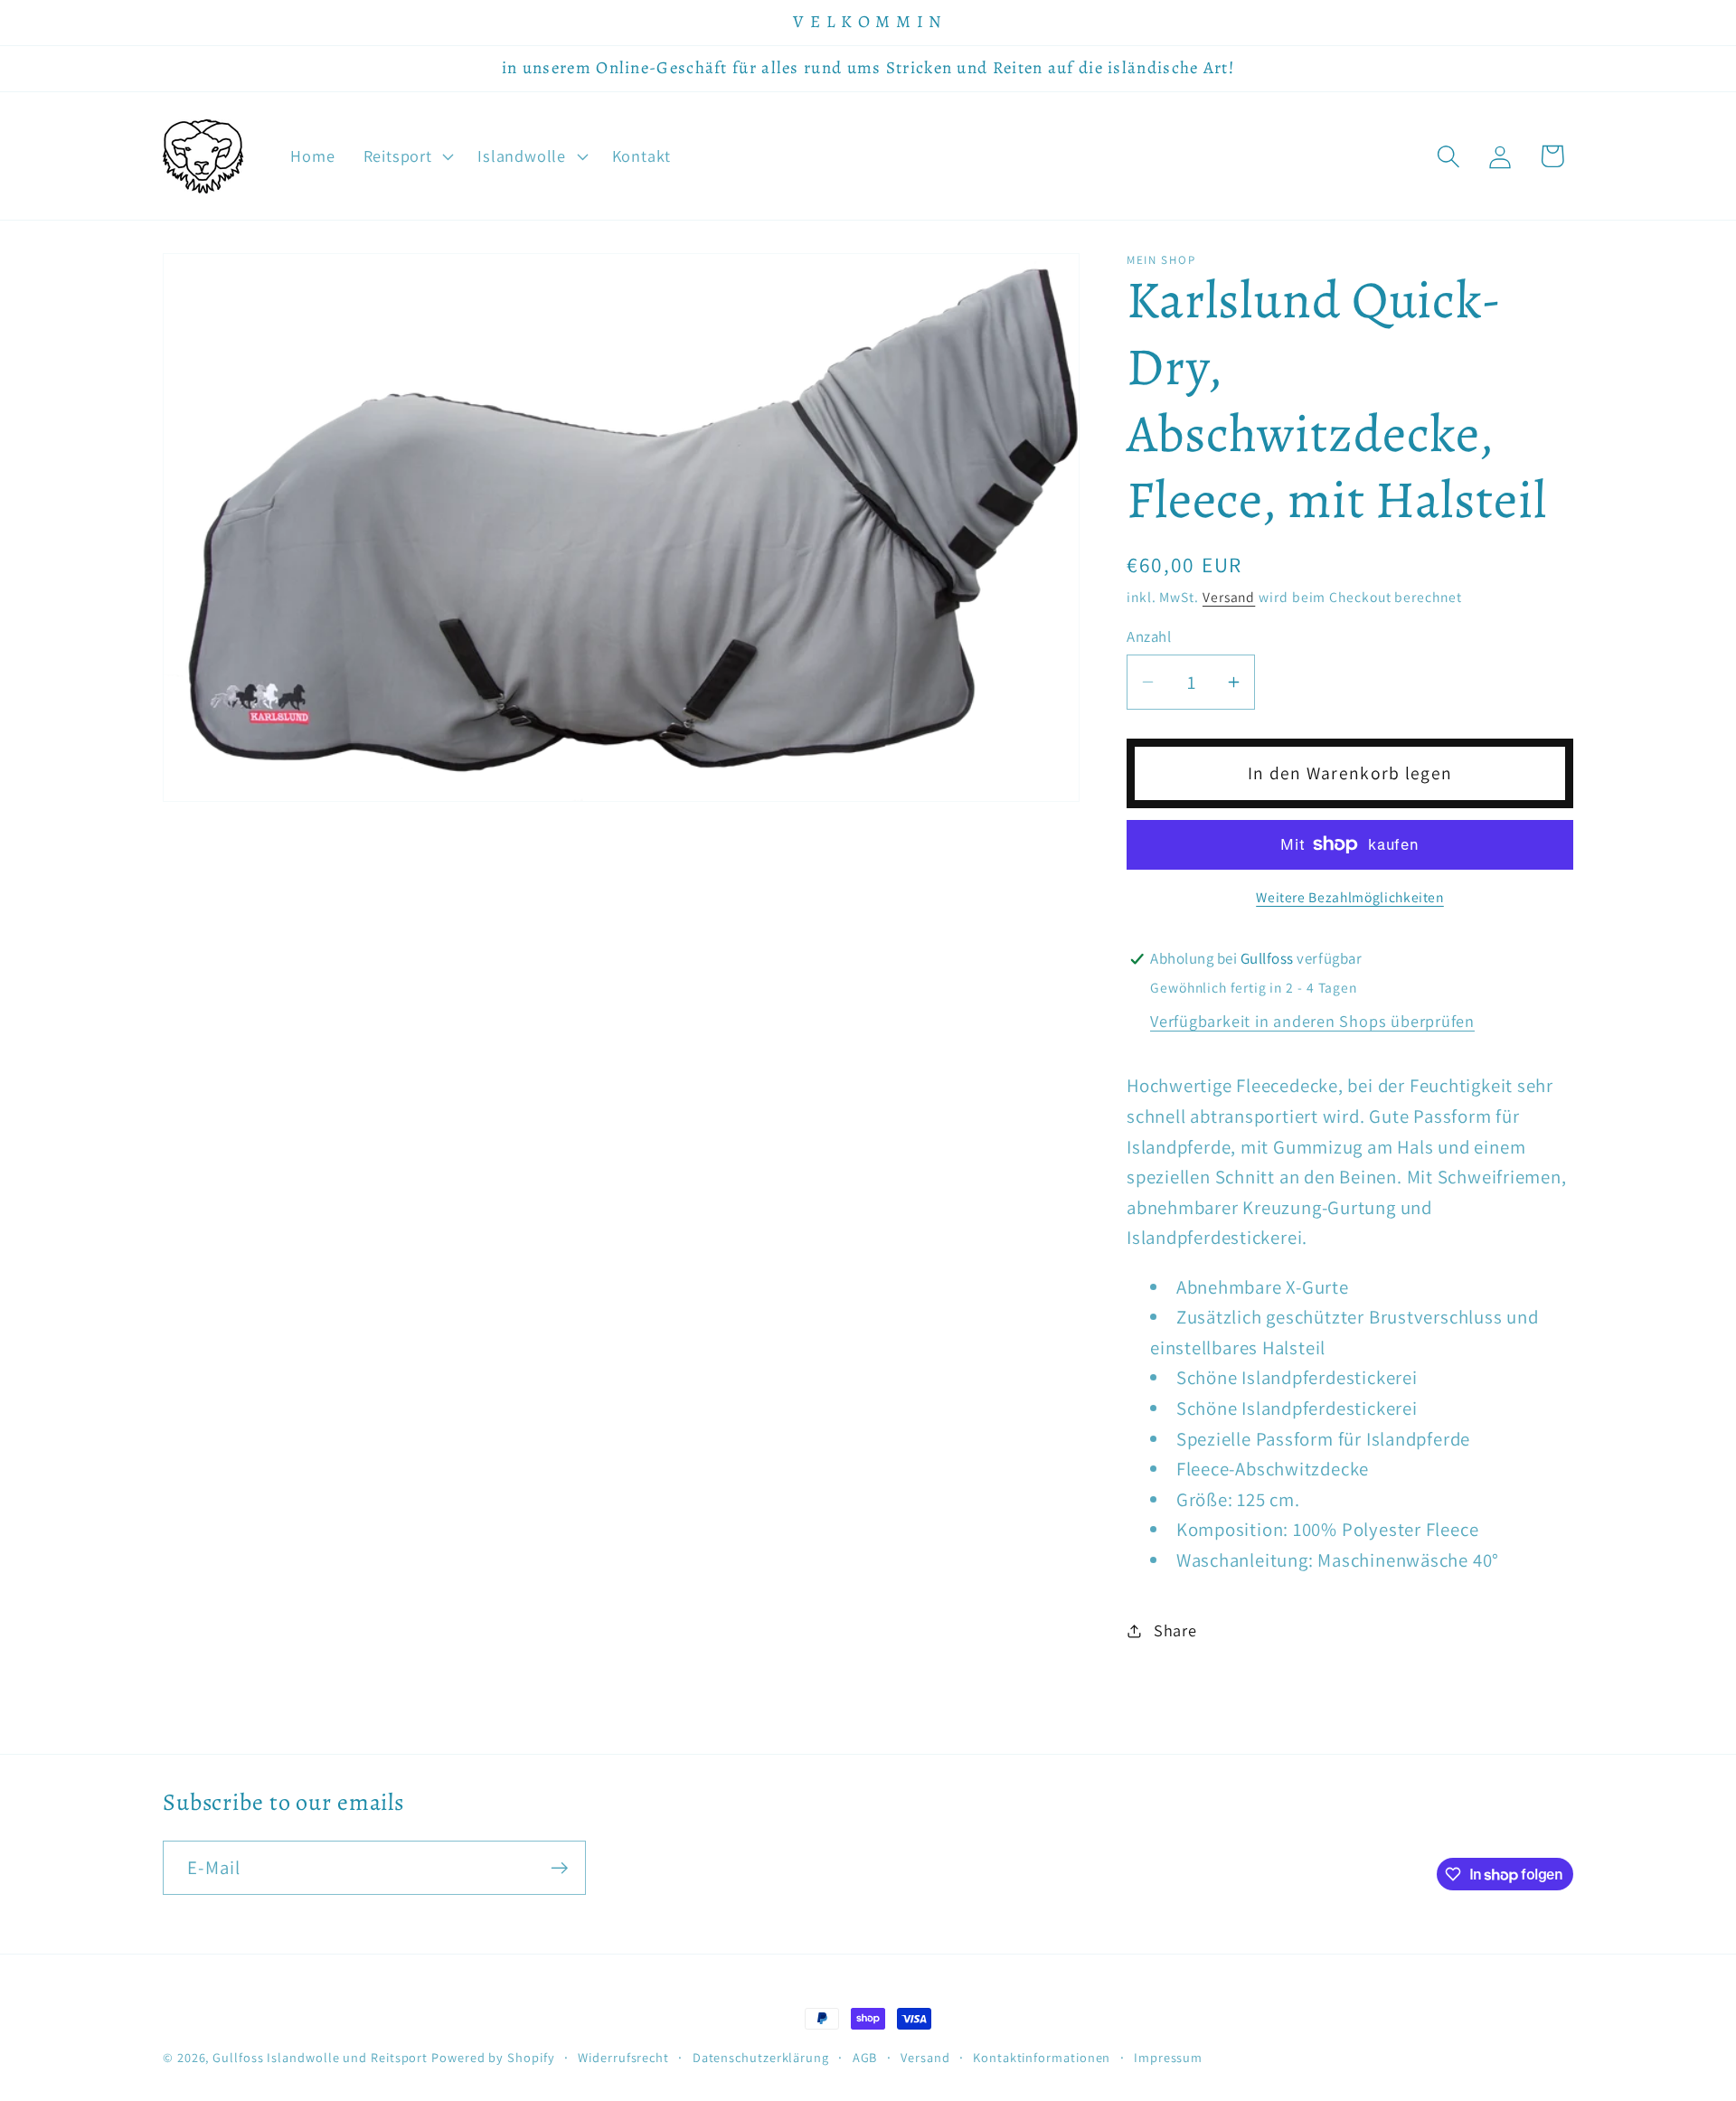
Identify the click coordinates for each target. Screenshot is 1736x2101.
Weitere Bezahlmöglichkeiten (1350, 897)
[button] (406, 156)
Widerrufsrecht (623, 2057)
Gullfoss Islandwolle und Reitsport (320, 2057)
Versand (1229, 597)
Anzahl (1149, 636)
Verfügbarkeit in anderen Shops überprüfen (1312, 1021)
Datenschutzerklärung (761, 2057)
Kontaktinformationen (1042, 2057)
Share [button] (1175, 1630)
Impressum (1168, 2057)
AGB (865, 2057)
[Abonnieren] (559, 1868)
